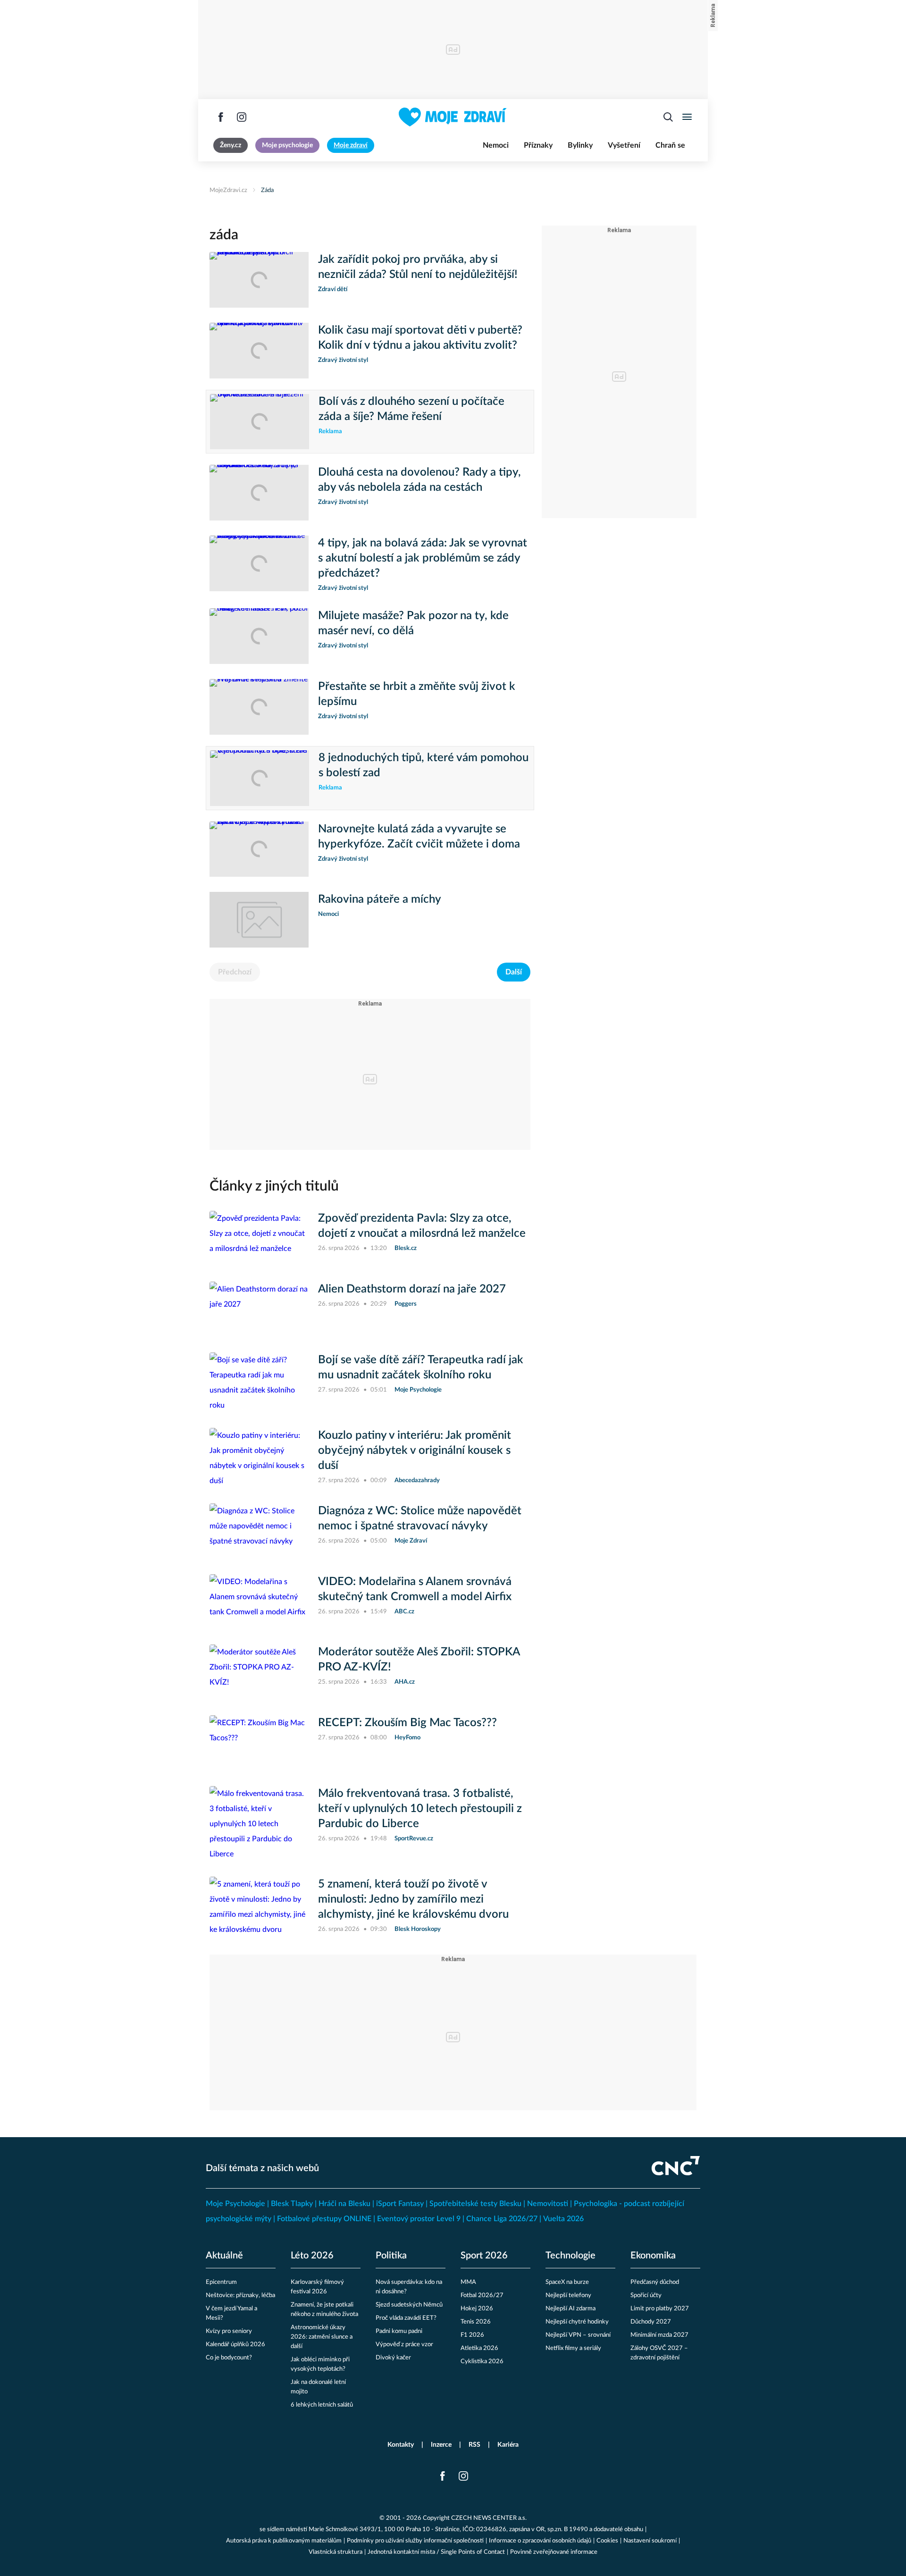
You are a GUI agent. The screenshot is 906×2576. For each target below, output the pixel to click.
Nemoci (496, 145)
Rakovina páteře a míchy (380, 899)
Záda (267, 190)
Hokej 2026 (477, 2309)
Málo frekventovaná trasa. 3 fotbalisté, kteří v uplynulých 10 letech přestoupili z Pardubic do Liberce (420, 1809)
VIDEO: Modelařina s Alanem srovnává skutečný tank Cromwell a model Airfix (415, 1589)
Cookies (607, 2541)
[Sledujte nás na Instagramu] (242, 117)
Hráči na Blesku (344, 2204)
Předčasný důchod (655, 2282)
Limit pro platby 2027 (660, 2309)
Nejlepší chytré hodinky (577, 2322)
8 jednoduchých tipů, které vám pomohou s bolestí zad (424, 765)
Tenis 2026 (476, 2322)
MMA (468, 2282)
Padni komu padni (399, 2331)
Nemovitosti (548, 2204)
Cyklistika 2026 (482, 2362)
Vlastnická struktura (336, 2552)
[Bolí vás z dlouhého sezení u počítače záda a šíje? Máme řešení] (260, 422)
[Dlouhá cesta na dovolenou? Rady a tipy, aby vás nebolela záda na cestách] (259, 493)
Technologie (570, 2256)
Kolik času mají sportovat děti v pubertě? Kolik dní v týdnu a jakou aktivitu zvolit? (420, 338)
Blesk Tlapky (292, 2204)
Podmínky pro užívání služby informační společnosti (415, 2541)
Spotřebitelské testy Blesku (475, 2204)
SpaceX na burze (567, 2282)
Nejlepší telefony (568, 2295)
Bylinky (580, 145)
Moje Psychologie (235, 2204)
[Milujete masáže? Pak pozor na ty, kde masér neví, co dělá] (259, 636)
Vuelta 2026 (563, 2219)
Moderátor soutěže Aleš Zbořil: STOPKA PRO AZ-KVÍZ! (419, 1660)
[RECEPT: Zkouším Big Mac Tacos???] (259, 1743)
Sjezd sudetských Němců (409, 2305)
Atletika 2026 (479, 2348)
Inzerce (441, 2445)
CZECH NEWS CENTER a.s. (489, 2518)
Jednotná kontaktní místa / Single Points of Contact (436, 2552)
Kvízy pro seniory (229, 2331)
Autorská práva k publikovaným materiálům (284, 2541)
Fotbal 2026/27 (482, 2295)
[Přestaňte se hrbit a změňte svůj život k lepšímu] (259, 707)
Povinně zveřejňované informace (554, 2552)
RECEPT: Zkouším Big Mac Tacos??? (407, 1723)
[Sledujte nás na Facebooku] (221, 117)
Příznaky (538, 145)
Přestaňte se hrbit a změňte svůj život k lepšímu (417, 694)
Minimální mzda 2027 (659, 2335)
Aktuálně (224, 2256)
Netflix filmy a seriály (573, 2348)
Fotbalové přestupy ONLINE (324, 2219)
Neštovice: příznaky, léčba (240, 2295)
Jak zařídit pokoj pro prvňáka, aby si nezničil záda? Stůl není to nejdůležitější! (418, 267)
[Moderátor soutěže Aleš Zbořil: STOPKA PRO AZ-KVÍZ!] (259, 1672)
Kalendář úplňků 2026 (235, 2345)
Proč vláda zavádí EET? (406, 2318)
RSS (474, 2445)
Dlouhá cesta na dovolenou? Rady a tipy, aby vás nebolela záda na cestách (419, 480)
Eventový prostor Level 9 (419, 2219)
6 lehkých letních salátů (322, 2405)
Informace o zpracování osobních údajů (540, 2541)
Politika (391, 2256)
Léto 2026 (312, 2256)
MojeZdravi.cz (228, 190)
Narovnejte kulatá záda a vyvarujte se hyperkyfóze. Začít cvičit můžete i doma (419, 837)
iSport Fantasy (400, 2204)
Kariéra (508, 2445)
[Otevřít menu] (687, 117)
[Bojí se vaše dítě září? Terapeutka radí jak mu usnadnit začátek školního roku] (259, 1383)
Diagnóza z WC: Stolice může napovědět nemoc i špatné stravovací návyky (420, 1519)
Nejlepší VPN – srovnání (578, 2335)
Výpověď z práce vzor (404, 2345)
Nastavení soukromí (650, 2541)
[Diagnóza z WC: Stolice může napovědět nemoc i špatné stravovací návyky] (259, 1531)
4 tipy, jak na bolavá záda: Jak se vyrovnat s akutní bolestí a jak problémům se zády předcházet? (423, 558)
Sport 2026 (484, 2256)
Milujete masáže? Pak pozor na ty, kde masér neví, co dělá (413, 623)
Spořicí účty (646, 2295)
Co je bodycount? (229, 2358)
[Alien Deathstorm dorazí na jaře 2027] (259, 1309)
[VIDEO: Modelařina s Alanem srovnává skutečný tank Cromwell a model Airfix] (259, 1602)
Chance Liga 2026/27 (502, 2219)
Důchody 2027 (651, 2322)
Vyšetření (624, 145)
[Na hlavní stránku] (453, 117)
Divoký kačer (393, 2358)
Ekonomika (653, 2256)
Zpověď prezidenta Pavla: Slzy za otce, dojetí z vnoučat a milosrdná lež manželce (422, 1226)
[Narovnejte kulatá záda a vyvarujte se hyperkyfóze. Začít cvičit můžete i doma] (259, 849)
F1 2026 (472, 2335)
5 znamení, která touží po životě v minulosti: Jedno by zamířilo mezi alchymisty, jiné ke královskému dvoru (413, 1899)
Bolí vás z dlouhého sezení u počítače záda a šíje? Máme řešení (411, 409)
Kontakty (401, 2445)
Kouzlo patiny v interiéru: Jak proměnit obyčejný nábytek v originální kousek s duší (415, 1451)
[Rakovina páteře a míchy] (259, 920)
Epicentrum (221, 2282)
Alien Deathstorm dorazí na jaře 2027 (412, 1289)
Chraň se (670, 145)
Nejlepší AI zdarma (570, 2309)
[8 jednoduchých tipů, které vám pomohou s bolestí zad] (260, 778)
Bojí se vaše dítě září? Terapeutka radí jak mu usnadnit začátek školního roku (421, 1368)
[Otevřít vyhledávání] (668, 117)
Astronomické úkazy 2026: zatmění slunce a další (322, 2337)
